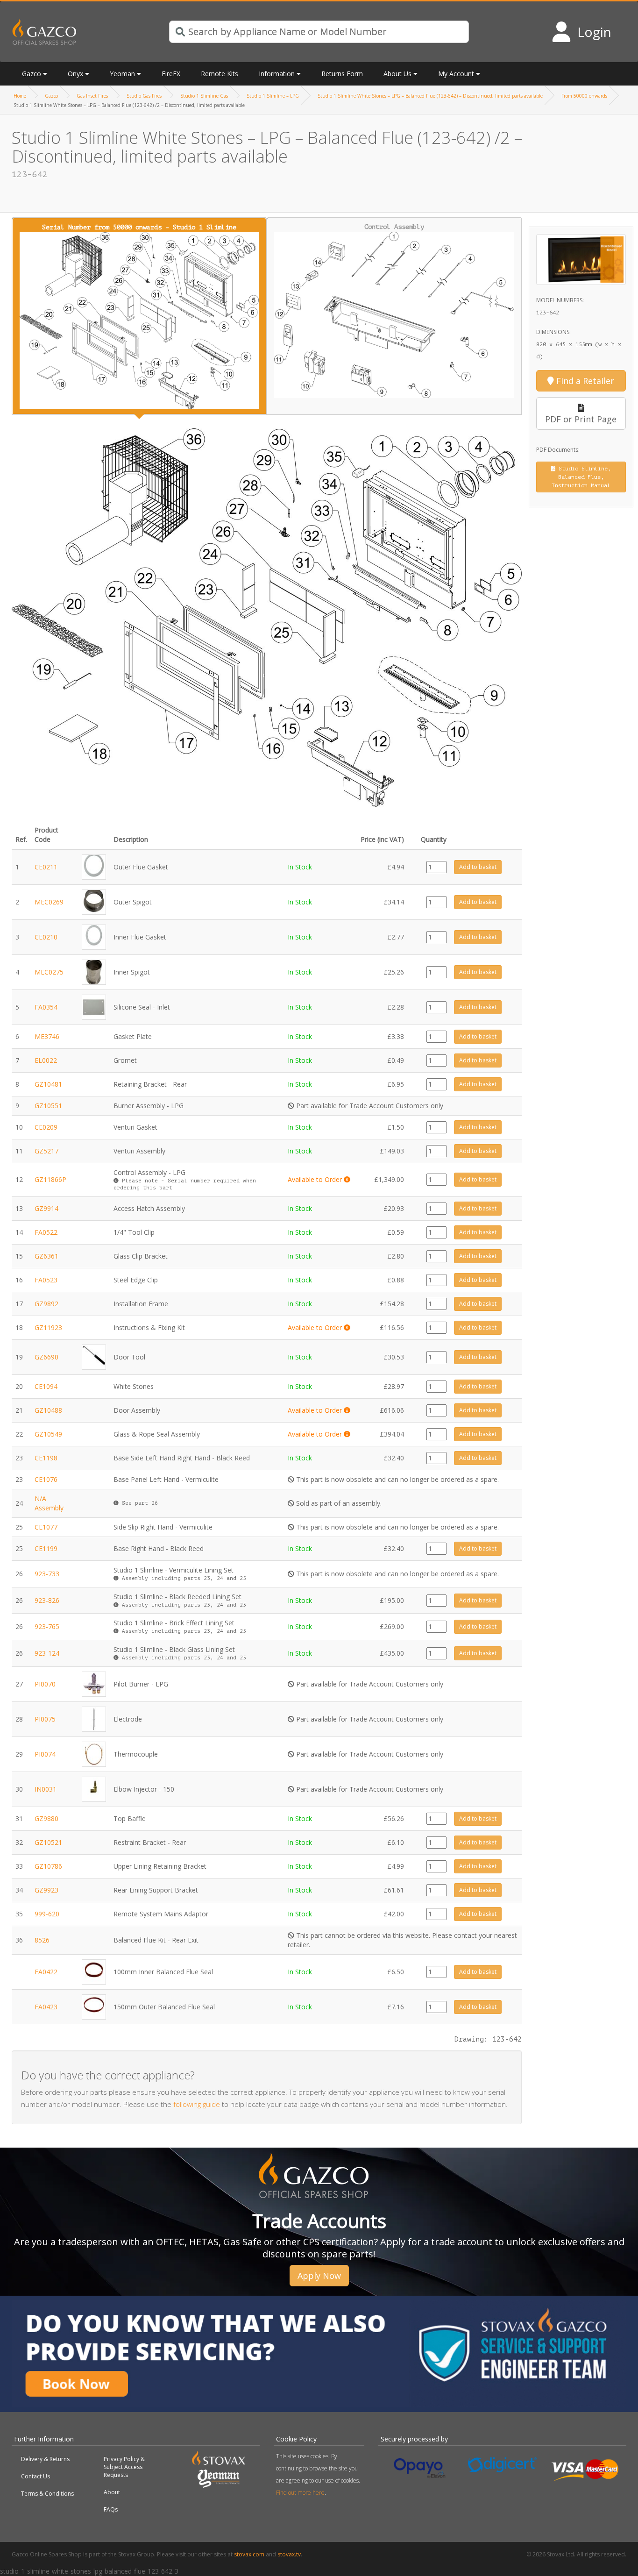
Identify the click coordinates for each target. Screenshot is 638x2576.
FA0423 (46, 2007)
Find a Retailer (584, 381)
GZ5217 (46, 1151)
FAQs (111, 2509)
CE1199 (46, 1548)
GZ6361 (46, 1256)
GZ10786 (48, 1866)
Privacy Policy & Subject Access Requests (124, 2467)
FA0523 (46, 1280)
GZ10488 (48, 1410)
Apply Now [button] (319, 2276)
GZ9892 (46, 1304)
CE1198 (46, 1458)
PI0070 (45, 1684)
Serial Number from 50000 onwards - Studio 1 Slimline (139, 227)
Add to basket (478, 867)
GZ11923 (48, 1327)
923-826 (47, 1600)
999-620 (47, 1914)
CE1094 (46, 1386)
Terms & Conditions (47, 2494)
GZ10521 (48, 1842)
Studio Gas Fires (144, 96)
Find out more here (300, 2493)
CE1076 (46, 1479)
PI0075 (45, 1719)
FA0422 (46, 1972)
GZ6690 (46, 1357)
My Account (456, 74)
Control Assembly (394, 227)
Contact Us (35, 2476)
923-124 (47, 1653)
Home (20, 96)
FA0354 (46, 1007)
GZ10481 (48, 1084)
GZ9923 (46, 1890)
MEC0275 (49, 972)
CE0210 (46, 937)
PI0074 (45, 1754)
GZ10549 (48, 1434)
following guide (197, 2104)
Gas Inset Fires (92, 96)
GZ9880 (46, 1818)
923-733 (47, 1574)
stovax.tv (289, 2554)
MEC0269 (49, 902)
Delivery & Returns (45, 2459)
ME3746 (47, 1036)
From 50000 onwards (584, 96)
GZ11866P (50, 1179)
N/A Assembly (49, 1503)
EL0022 (46, 1060)
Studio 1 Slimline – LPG (273, 96)
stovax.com (249, 2554)
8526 (42, 1940)
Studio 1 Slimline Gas (204, 96)
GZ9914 (46, 1208)
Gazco (51, 96)
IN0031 (46, 1789)
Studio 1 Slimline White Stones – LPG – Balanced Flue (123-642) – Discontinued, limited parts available (430, 96)
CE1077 (46, 1527)
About (112, 2492)
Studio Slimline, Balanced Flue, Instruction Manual (581, 477)
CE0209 (46, 1127)
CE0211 (46, 867)
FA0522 (46, 1232)
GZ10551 (48, 1106)
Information (277, 74)
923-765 (47, 1626)
